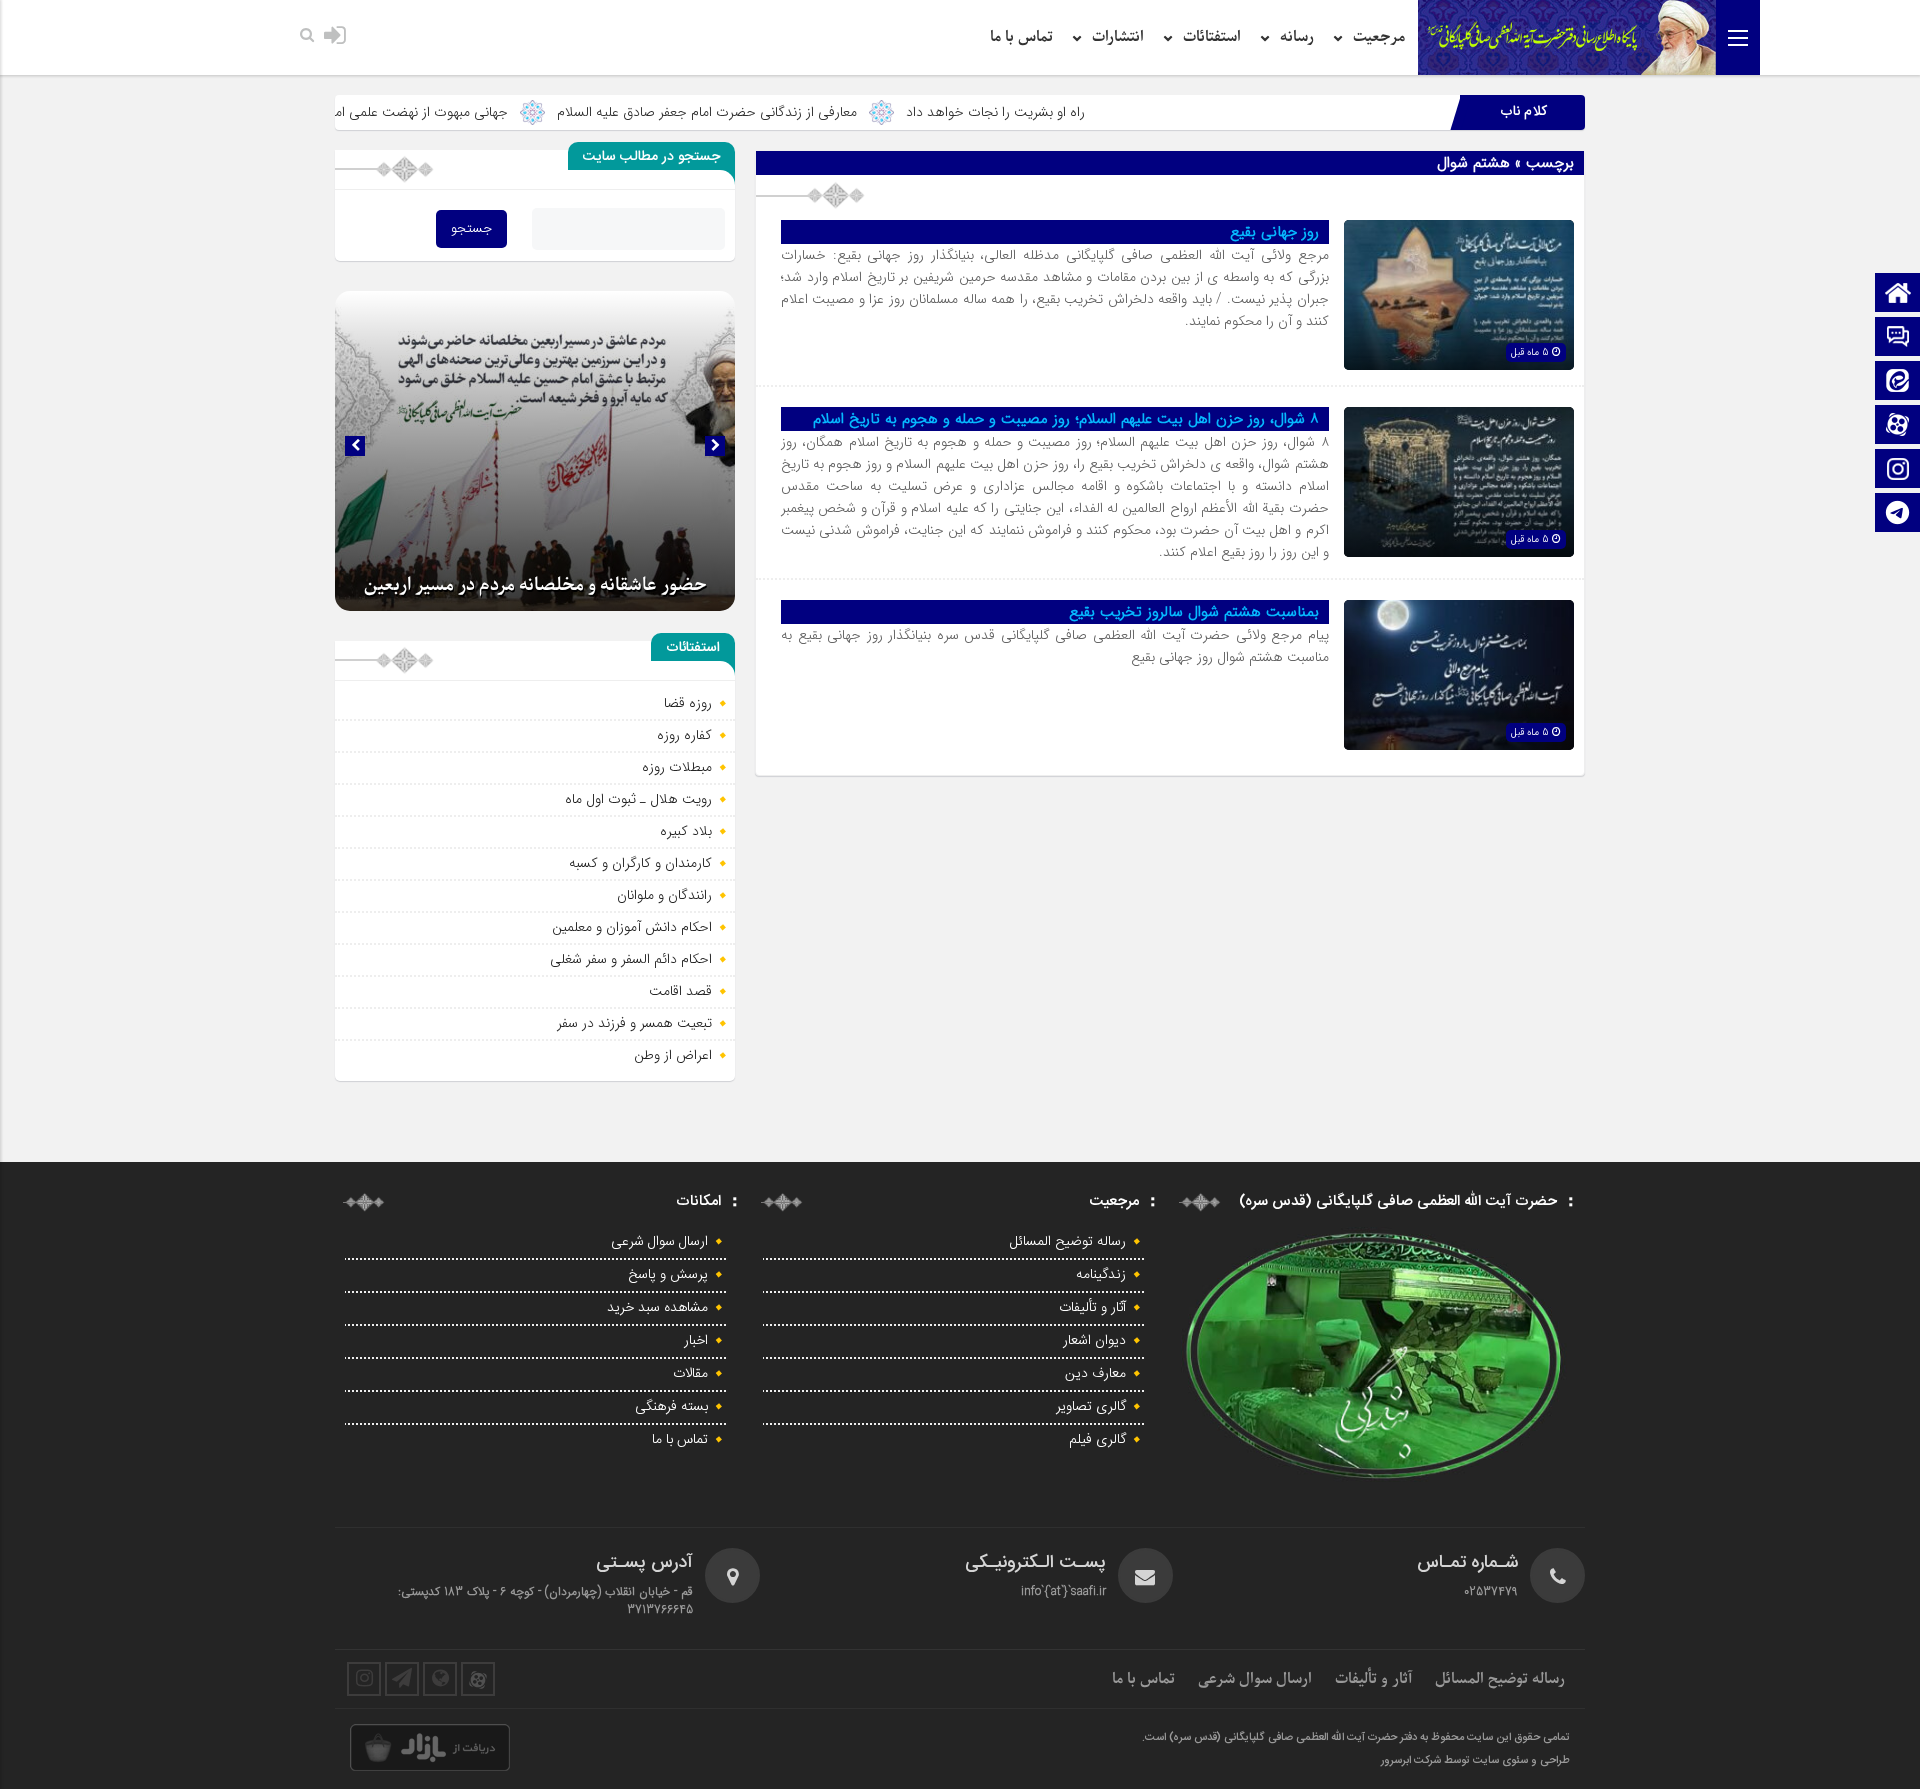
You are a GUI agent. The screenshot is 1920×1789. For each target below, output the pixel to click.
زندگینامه (1101, 1275)
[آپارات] (1898, 426)
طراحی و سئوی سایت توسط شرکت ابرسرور (1475, 1761)
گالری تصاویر (1091, 1407)
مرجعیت (1379, 37)
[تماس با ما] (1898, 338)
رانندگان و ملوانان (664, 895)
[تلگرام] (1898, 514)
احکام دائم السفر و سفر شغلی (631, 959)
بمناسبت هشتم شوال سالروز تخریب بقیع (1194, 612)
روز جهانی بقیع (1274, 232)
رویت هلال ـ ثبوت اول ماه (638, 799)
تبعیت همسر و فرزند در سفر (634, 1023)
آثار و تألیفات (1092, 1308)
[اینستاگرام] (1898, 470)
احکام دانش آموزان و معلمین (632, 927)
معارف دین (1095, 1374)
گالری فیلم (1097, 1440)
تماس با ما (1021, 37)
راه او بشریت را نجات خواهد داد (1091, 112)
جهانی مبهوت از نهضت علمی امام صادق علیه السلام (461, 112)
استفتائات (1212, 37)
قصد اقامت (680, 991)
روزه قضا (688, 703)
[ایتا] (1898, 382)
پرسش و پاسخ (668, 1275)
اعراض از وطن (673, 1055)
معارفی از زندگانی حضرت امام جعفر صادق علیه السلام (803, 112)
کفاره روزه (684, 735)
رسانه (1297, 37)
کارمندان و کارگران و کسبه (640, 863)
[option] (535, 451)
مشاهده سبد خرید (657, 1308)
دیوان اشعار (1094, 1341)
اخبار (696, 1341)
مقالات (690, 1374)
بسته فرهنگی (671, 1407)
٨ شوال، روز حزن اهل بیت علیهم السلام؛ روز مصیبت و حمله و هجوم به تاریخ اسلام (1066, 419)
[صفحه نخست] (1898, 294)
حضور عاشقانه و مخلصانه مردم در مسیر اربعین (535, 585)
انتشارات (1118, 37)
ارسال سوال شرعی (659, 1242)
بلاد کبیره (686, 831)
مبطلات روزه (677, 767)
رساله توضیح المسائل (1068, 1242)
